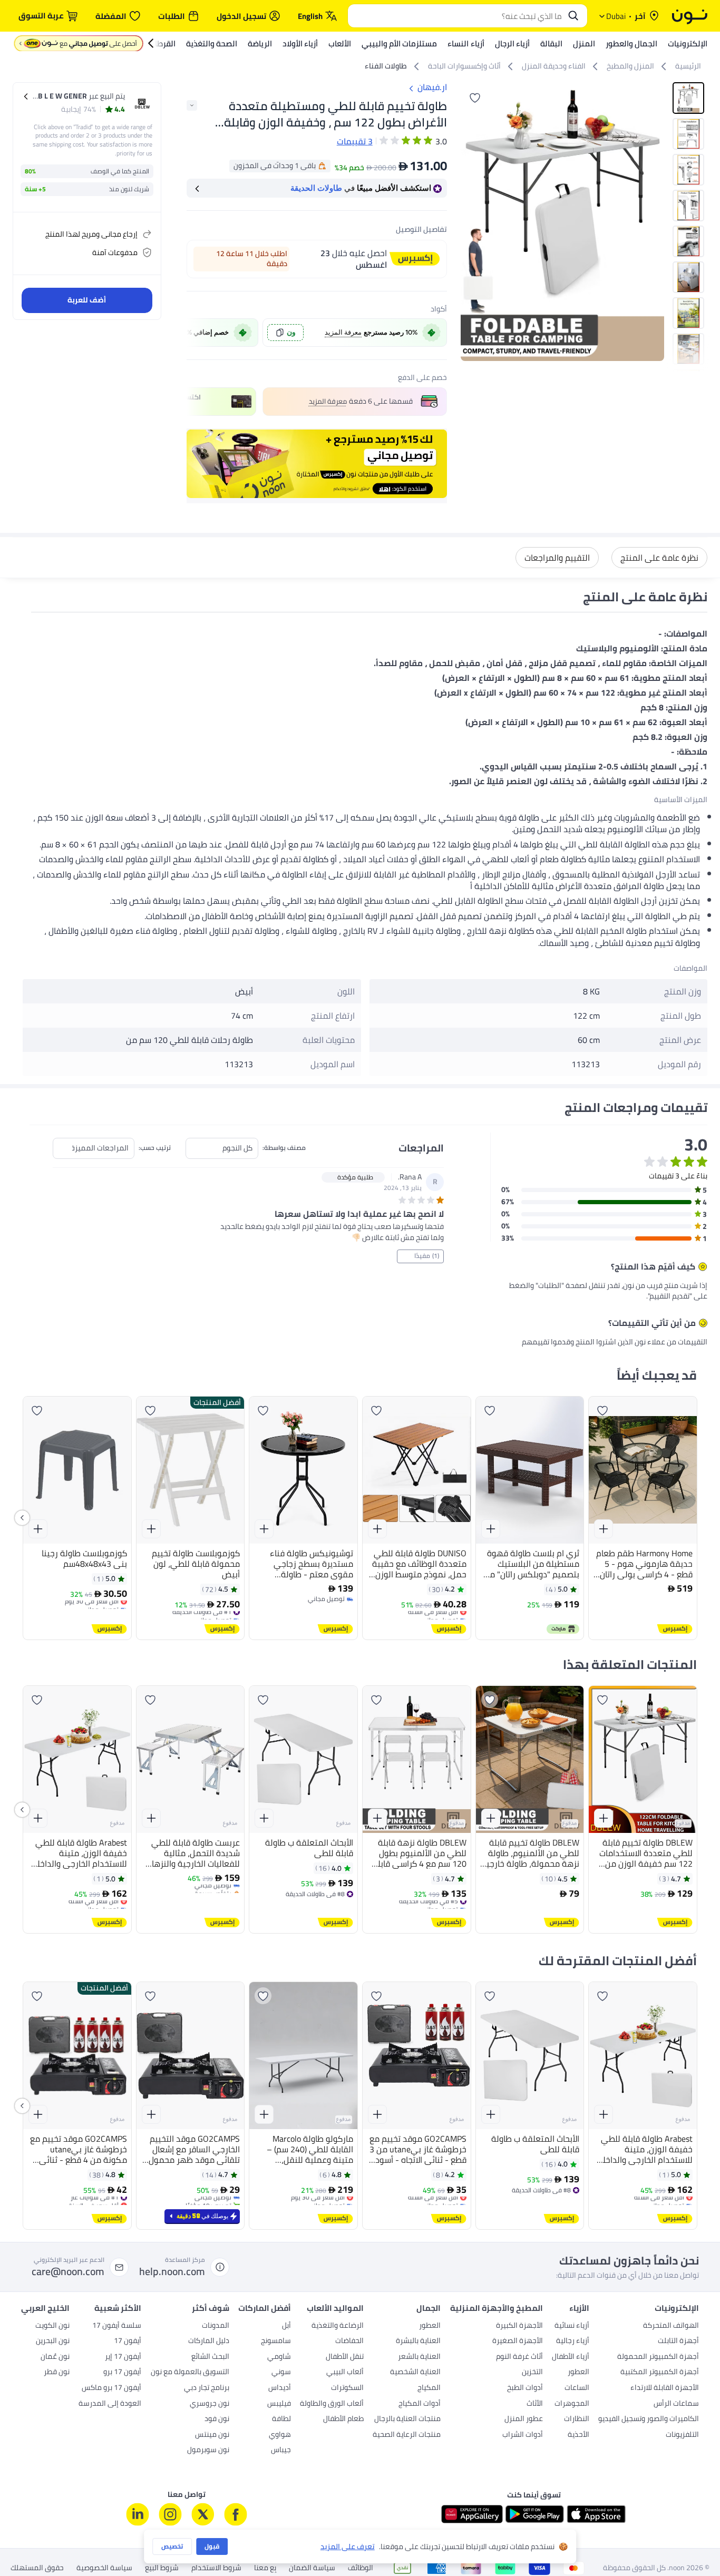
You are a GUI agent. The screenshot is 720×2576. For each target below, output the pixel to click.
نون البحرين (53, 2341)
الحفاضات (349, 2341)
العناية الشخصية (415, 2373)
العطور (578, 2373)
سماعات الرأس (676, 2404)
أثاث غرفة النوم (519, 2357)
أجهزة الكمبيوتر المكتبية (660, 2373)
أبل (286, 2326)
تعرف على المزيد (348, 2547)
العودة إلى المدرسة (110, 2404)
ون (291, 332)
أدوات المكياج (420, 2404)
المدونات (216, 2326)
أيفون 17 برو (122, 2373)
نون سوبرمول (208, 2451)
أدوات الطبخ (525, 2388)
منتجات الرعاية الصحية (407, 2435)
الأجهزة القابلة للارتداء (665, 2388)
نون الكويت (52, 2326)
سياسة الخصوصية (104, 2568)
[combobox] (457, 16)
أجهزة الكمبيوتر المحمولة (658, 2357)
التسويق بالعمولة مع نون (190, 2373)
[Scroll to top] (28, 2543)
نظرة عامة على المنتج (659, 558)
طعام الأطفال (343, 2419)
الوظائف (361, 2568)
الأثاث (535, 2404)
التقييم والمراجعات (557, 558)
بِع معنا (265, 2568)
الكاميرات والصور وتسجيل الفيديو (649, 2419)
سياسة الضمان (312, 2568)
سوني (281, 2373)
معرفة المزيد (343, 332)
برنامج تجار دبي (207, 2388)
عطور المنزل (524, 2419)
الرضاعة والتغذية (338, 2326)
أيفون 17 (128, 2341)
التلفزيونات (682, 2435)
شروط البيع (162, 2568)
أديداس (280, 2388)
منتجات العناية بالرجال (407, 2419)
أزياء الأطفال (571, 2357)
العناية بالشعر (419, 2357)
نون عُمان (55, 2357)
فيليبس (279, 2404)
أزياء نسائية (572, 2326)
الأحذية (578, 2435)
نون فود (217, 2419)
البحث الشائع (210, 2357)
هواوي (280, 2435)
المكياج (429, 2388)
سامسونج (276, 2341)
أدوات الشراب (523, 2435)
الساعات (577, 2388)
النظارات (577, 2419)
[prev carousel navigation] (196, 333)
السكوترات (347, 2388)
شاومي (279, 2357)
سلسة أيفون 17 (117, 2326)
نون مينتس (212, 2435)
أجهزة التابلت (678, 2341)
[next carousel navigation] (469, 222)
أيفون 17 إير (123, 2357)
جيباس (281, 2451)
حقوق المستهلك (37, 2568)
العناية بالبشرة (418, 2341)
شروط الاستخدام (216, 2568)
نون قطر (57, 2373)
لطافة (281, 2419)
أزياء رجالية (573, 2341)
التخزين (532, 2373)
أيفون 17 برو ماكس (111, 2388)
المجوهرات (572, 2404)
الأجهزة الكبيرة (519, 2326)
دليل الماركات (209, 2341)
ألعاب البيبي (345, 2373)
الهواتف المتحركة (671, 2326)
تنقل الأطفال (345, 2357)
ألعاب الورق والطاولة (332, 2404)
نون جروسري (210, 2404)
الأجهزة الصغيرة (518, 2341)
